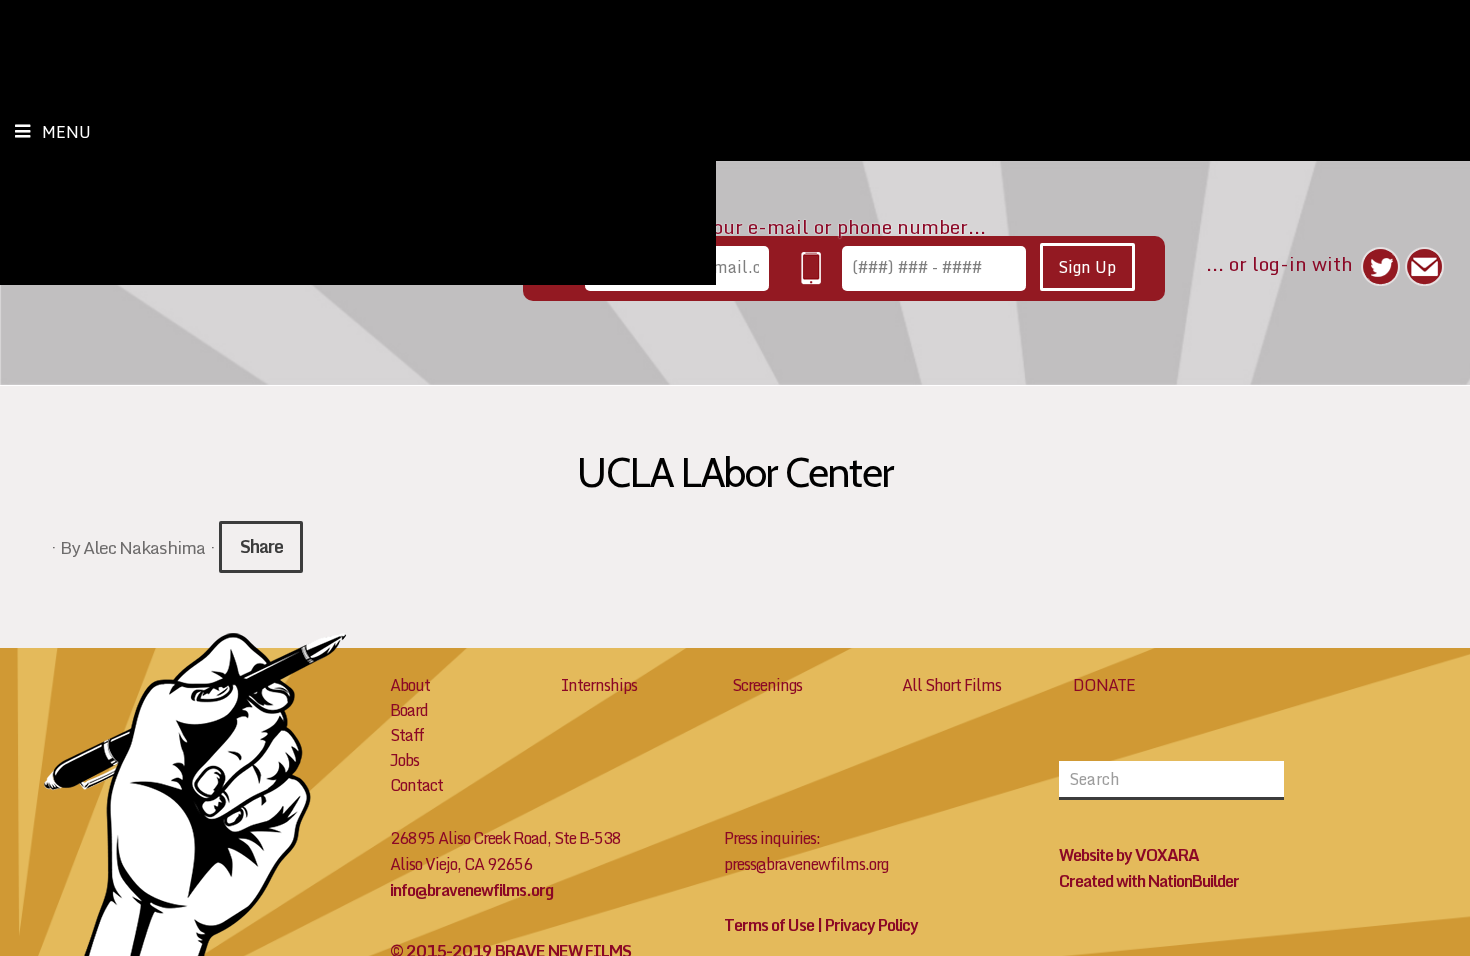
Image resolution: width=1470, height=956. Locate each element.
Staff (407, 735)
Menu (66, 132)
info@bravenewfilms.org (471, 890)
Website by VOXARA (1129, 855)
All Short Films (951, 685)
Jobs (404, 760)
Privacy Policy (871, 925)
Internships (599, 685)
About (410, 685)
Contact (416, 785)
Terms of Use (769, 925)
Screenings (767, 685)
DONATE (1104, 685)
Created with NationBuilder (1149, 881)
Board (409, 710)
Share (261, 546)
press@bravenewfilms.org (806, 864)
